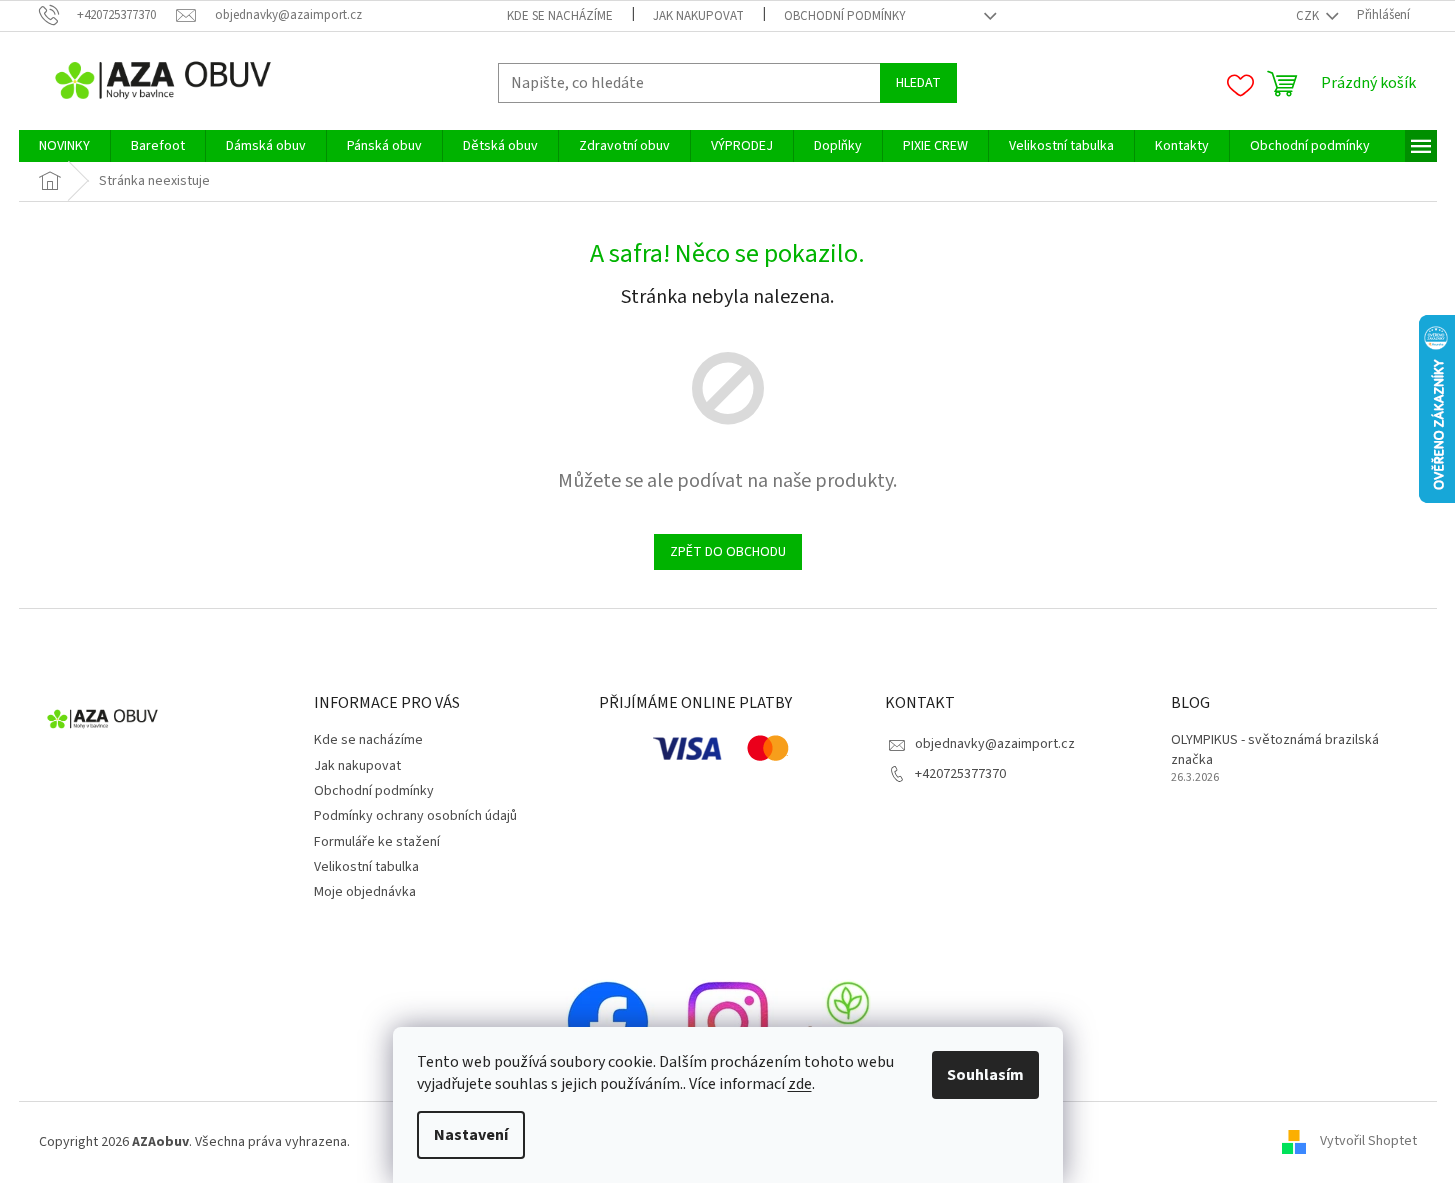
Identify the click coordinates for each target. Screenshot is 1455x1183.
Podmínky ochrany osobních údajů (415, 816)
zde (800, 1084)
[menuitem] (64, 146)
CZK (1309, 16)
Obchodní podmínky (845, 16)
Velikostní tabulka (366, 867)
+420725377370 (960, 774)
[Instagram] (728, 1021)
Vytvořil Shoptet (1368, 1142)
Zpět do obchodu (728, 552)
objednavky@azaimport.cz (995, 744)
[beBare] (848, 1021)
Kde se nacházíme (560, 16)
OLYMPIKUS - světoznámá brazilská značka (1275, 750)
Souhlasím (985, 1075)
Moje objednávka (365, 892)
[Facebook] (608, 1021)
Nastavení (471, 1135)
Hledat (918, 83)
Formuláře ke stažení (377, 842)
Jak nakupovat (698, 16)
